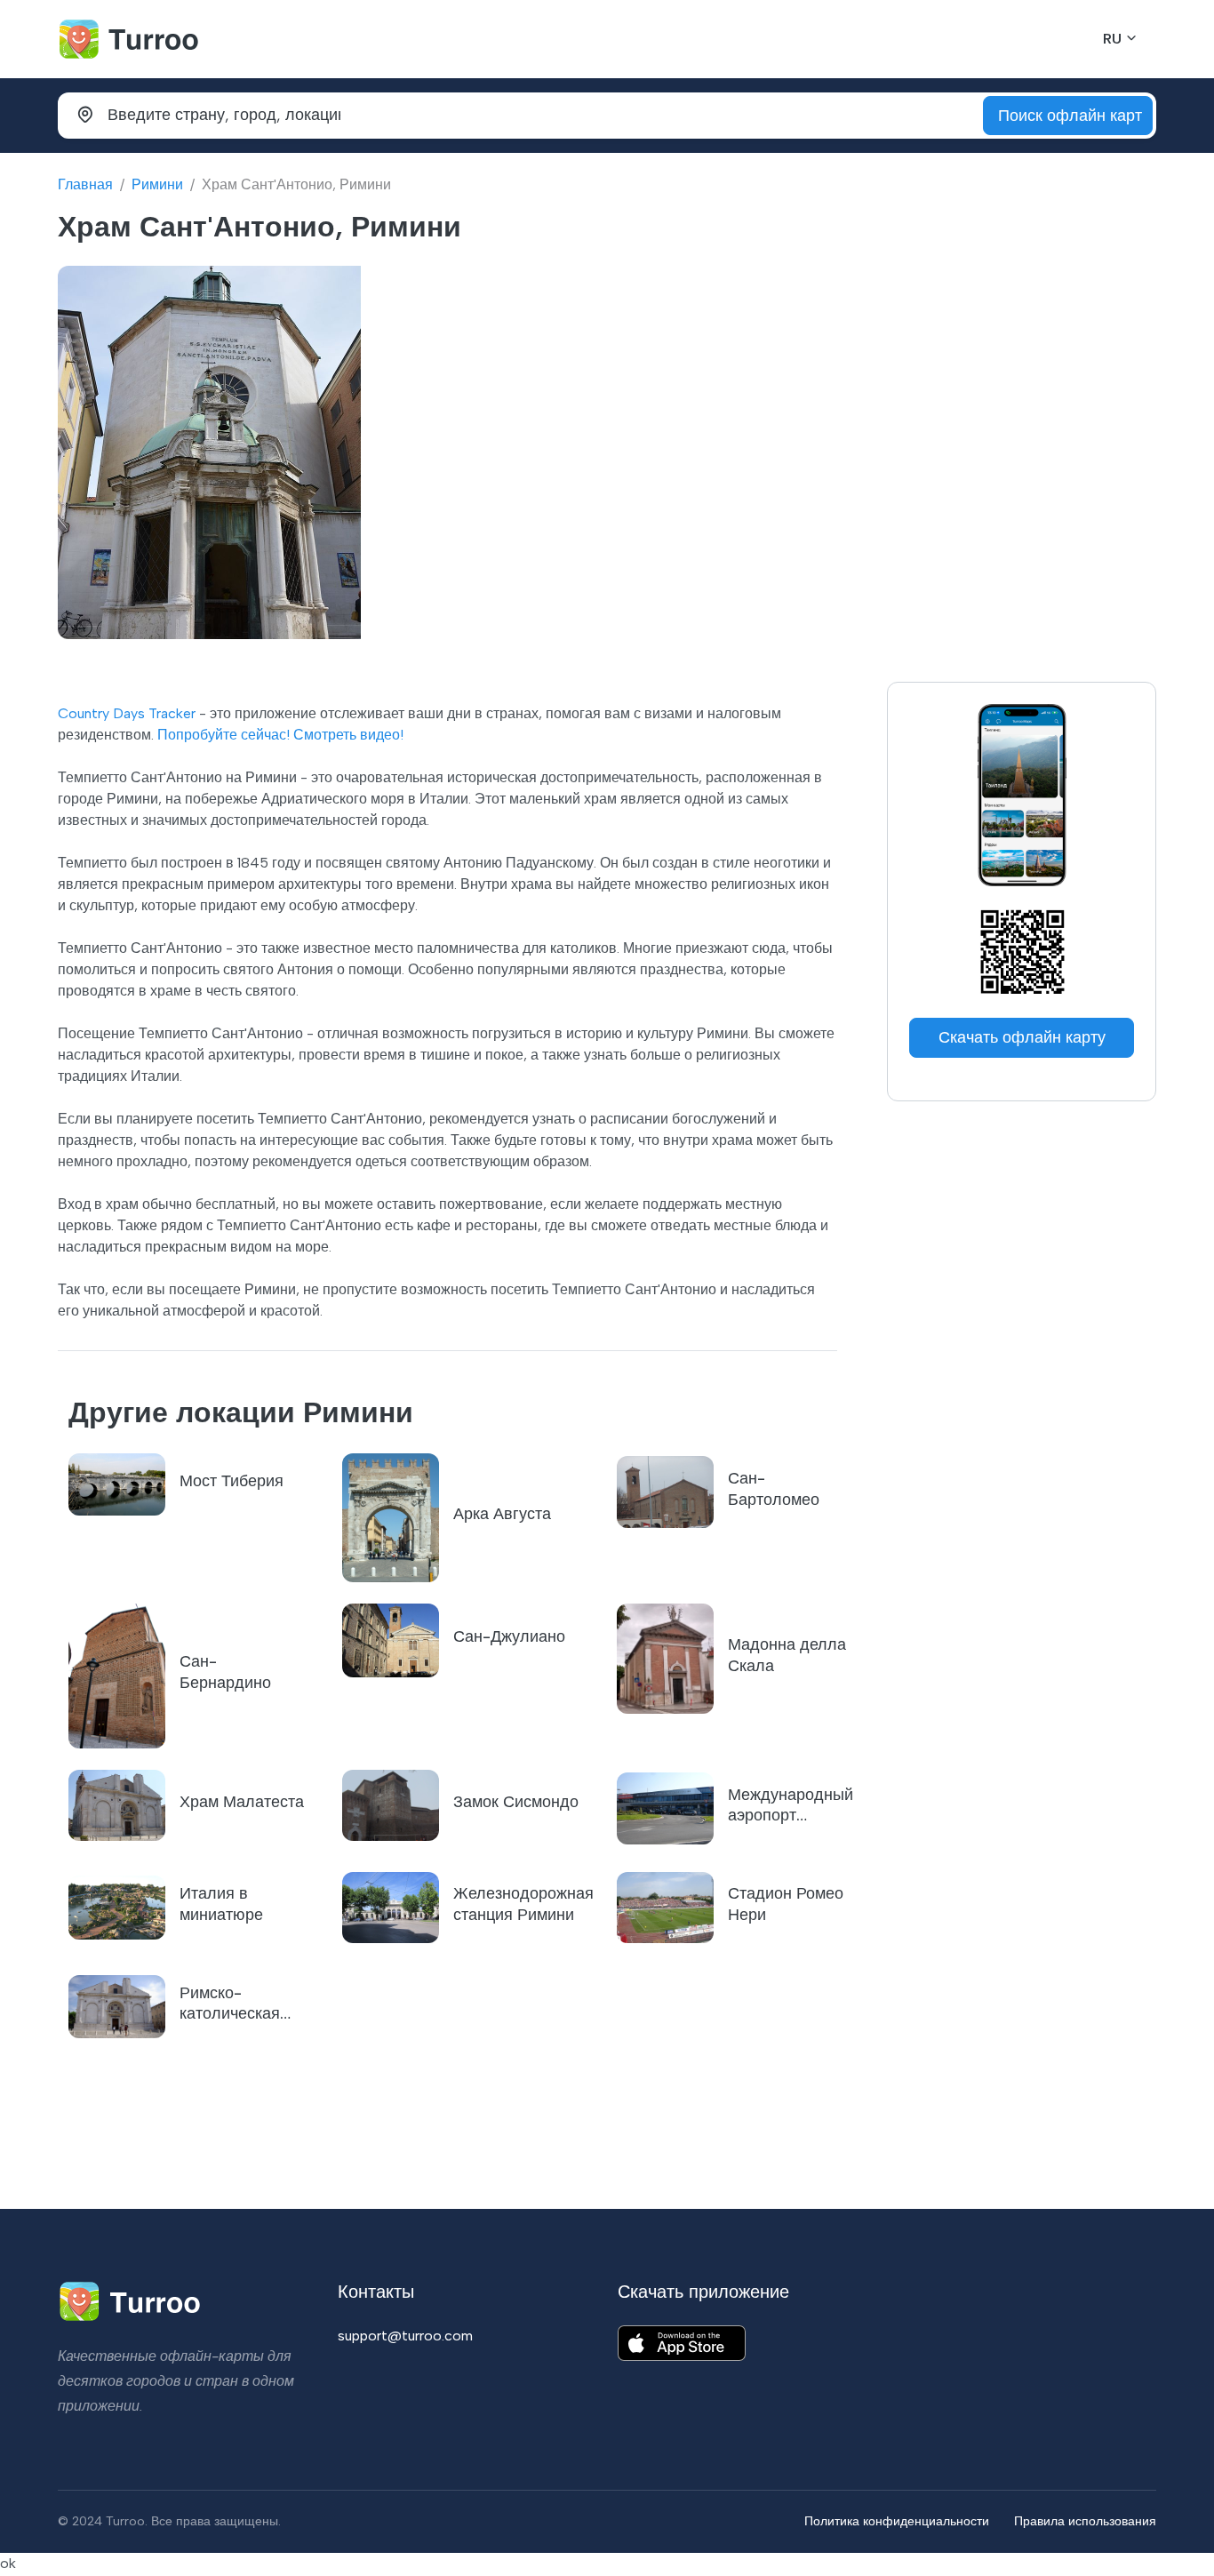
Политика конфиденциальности (897, 2521)
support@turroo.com (405, 2336)
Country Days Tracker (127, 713)
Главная (85, 184)
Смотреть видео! (348, 735)
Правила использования (1085, 2521)
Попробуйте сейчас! (224, 735)
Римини (157, 184)
